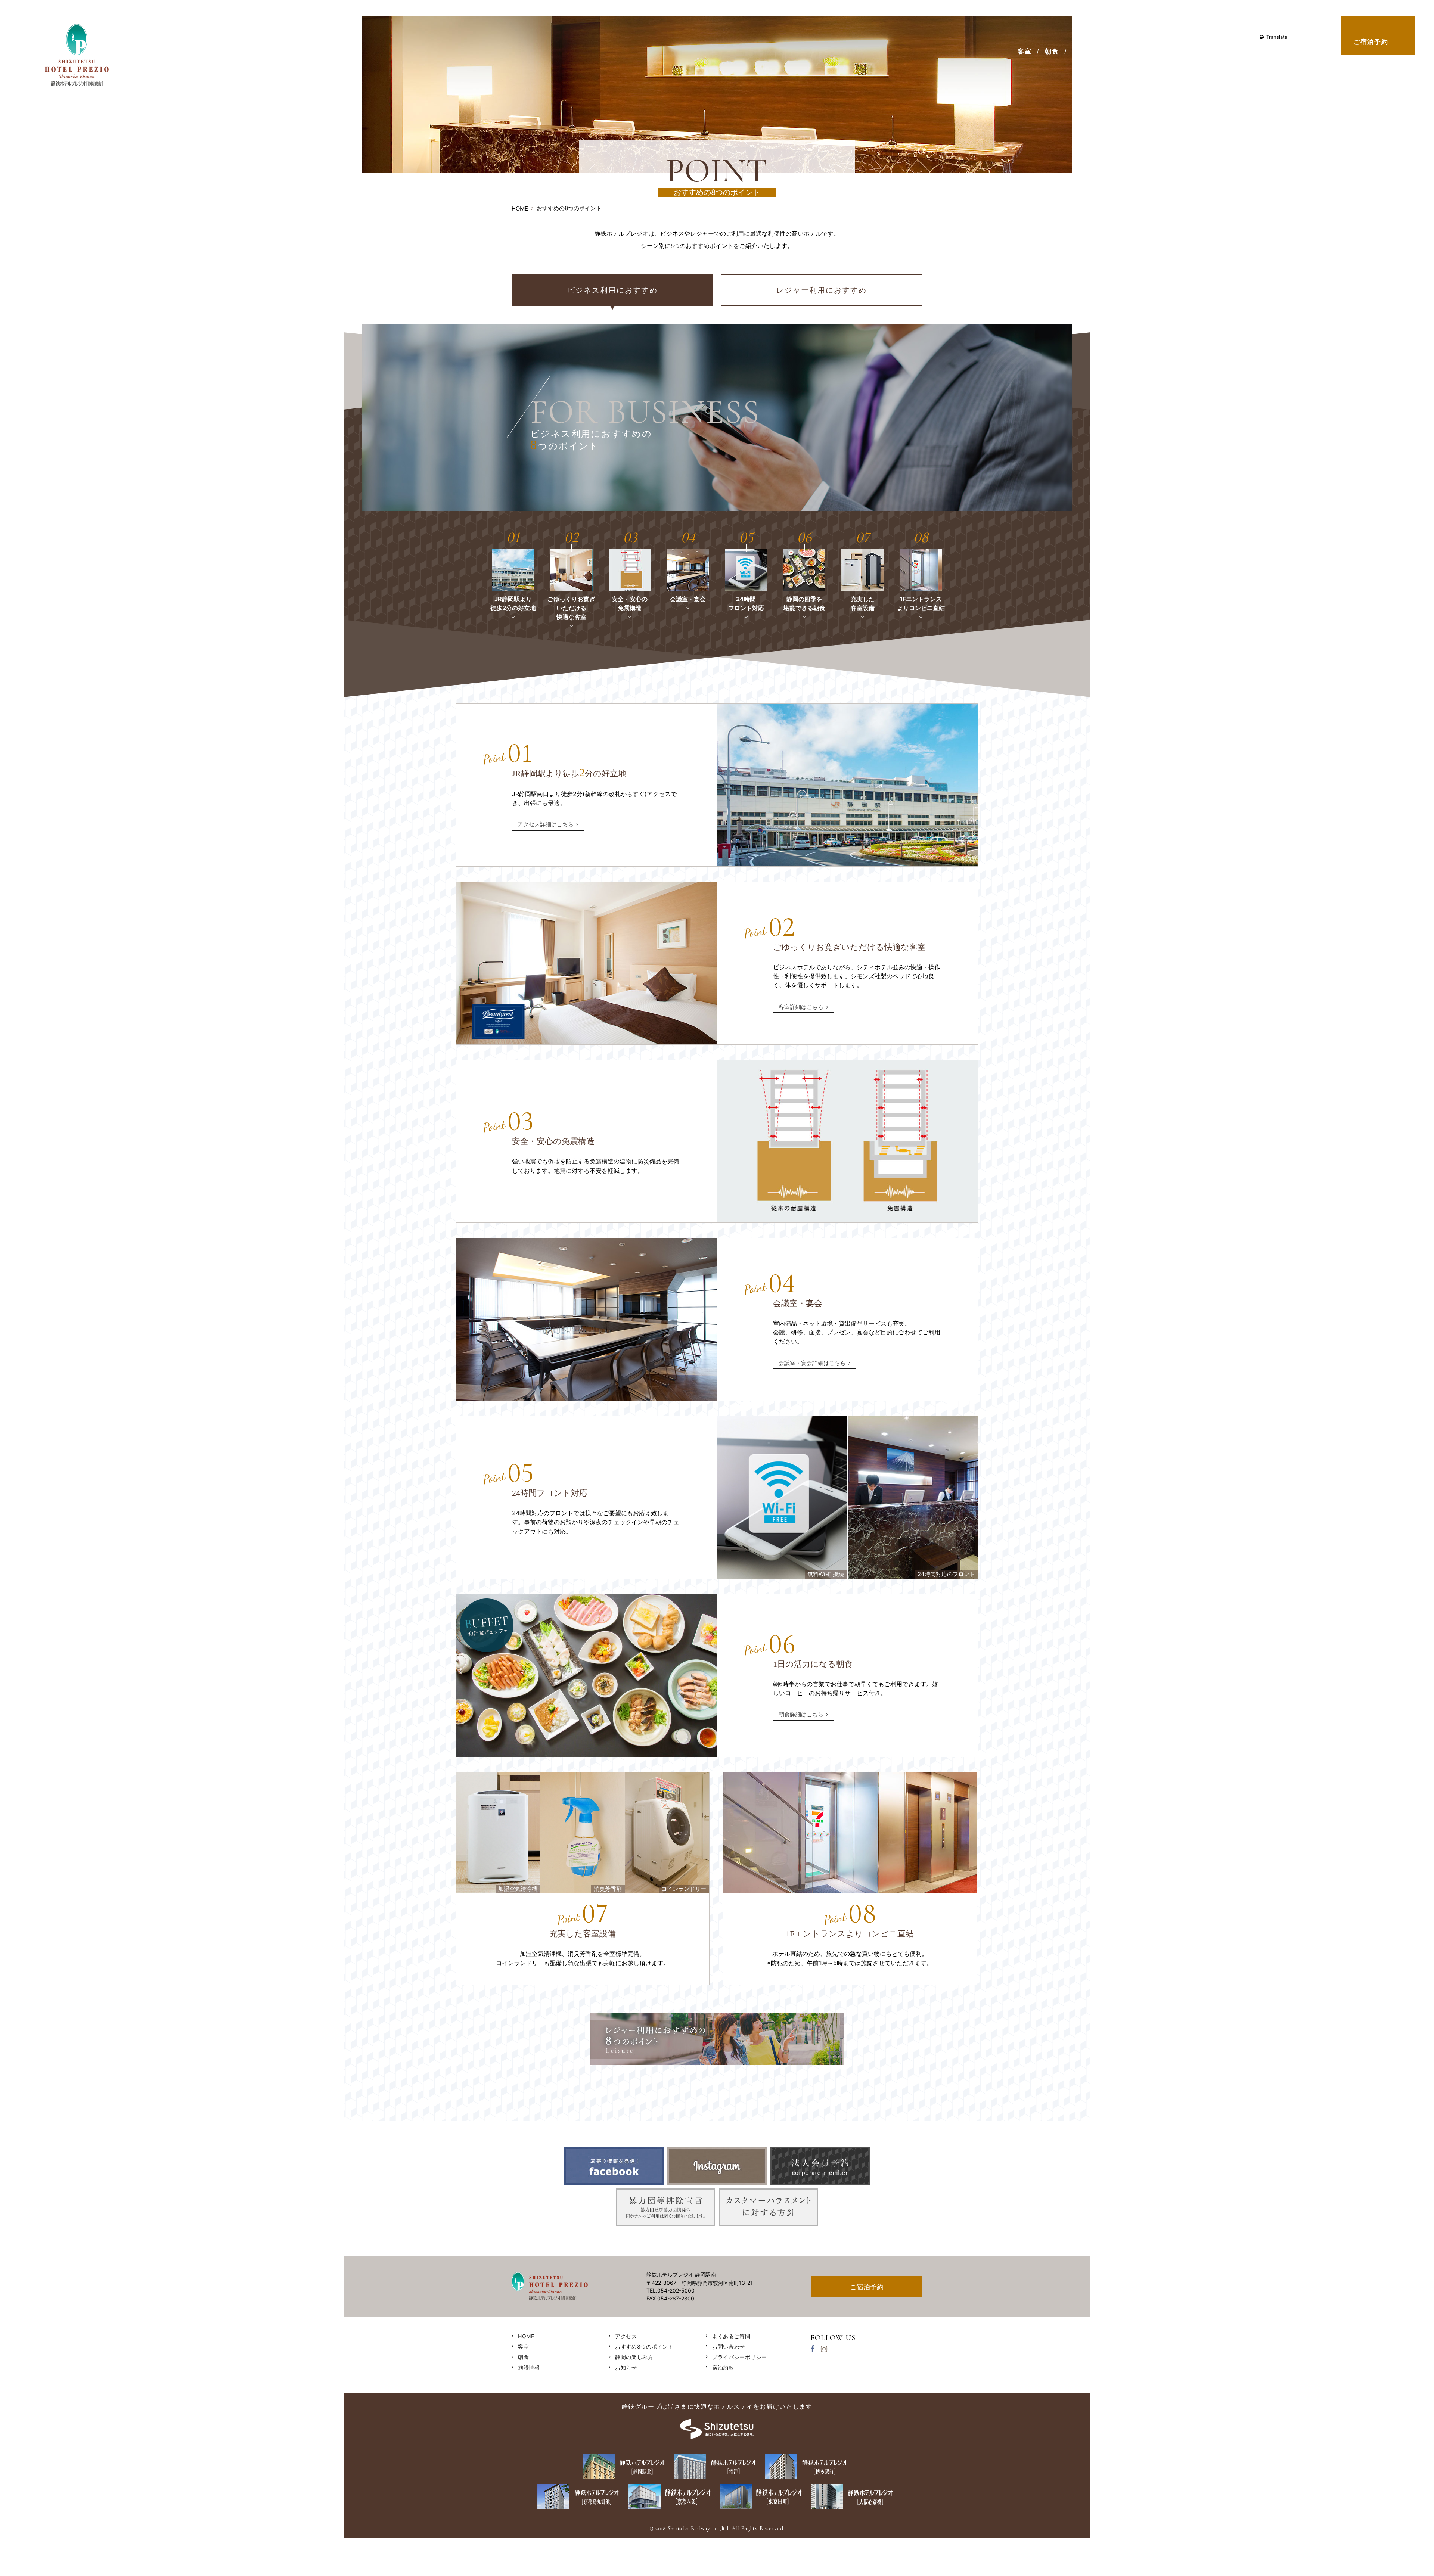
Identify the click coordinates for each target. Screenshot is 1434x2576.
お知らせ (1151, 37)
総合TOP (1094, 37)
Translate (1277, 37)
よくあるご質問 (1188, 37)
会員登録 (1169, 51)
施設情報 (1087, 51)
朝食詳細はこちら (801, 1714)
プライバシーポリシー (740, 2357)
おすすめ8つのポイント (1234, 51)
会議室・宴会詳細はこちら (812, 1363)
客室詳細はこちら (801, 1007)
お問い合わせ (1230, 37)
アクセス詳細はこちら (546, 824)
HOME (1125, 37)
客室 (1025, 51)
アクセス (1128, 51)
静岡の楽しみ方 (1309, 51)
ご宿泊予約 (1371, 42)
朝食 (1052, 51)
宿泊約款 (723, 2367)
